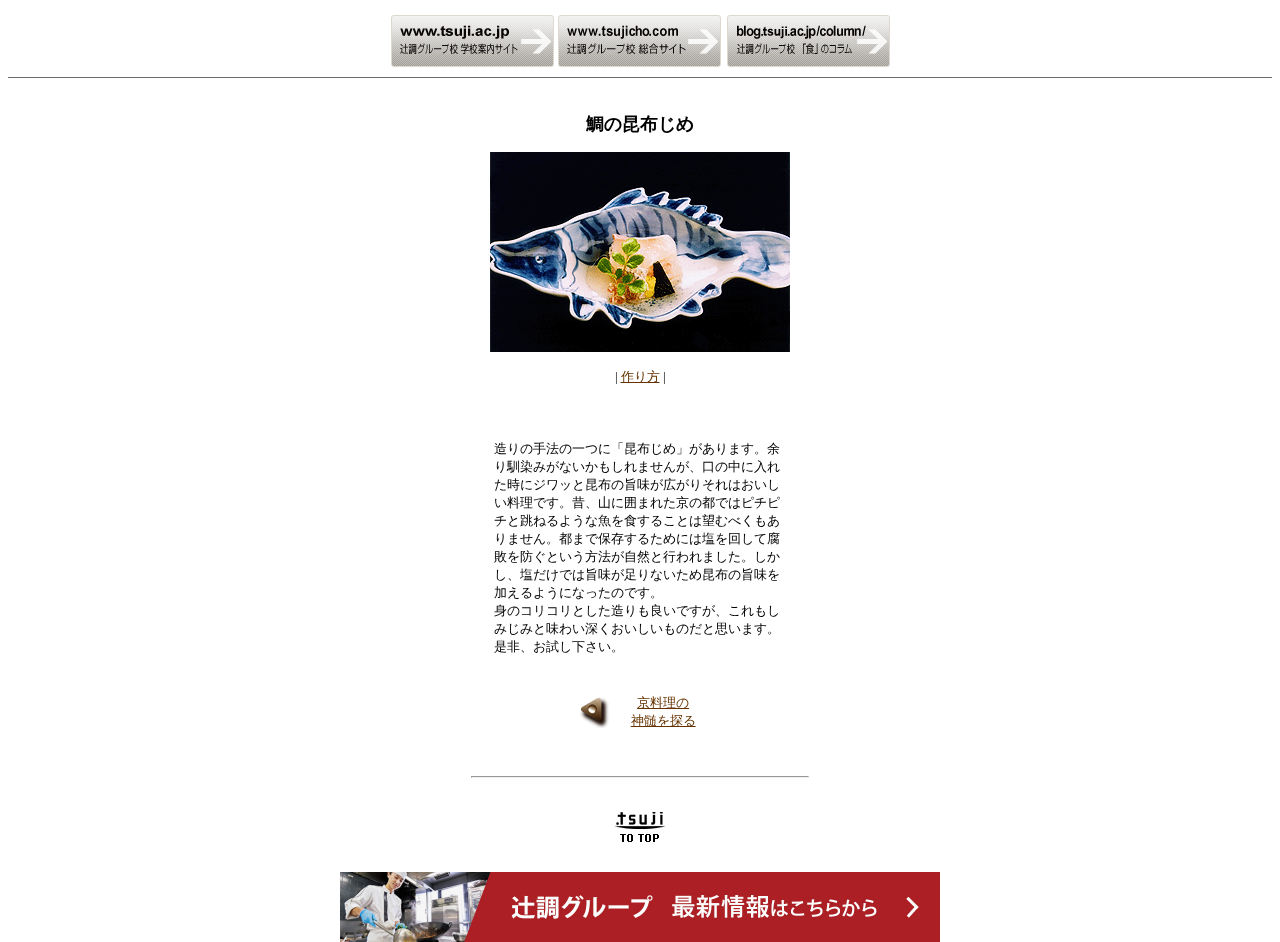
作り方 (640, 376)
